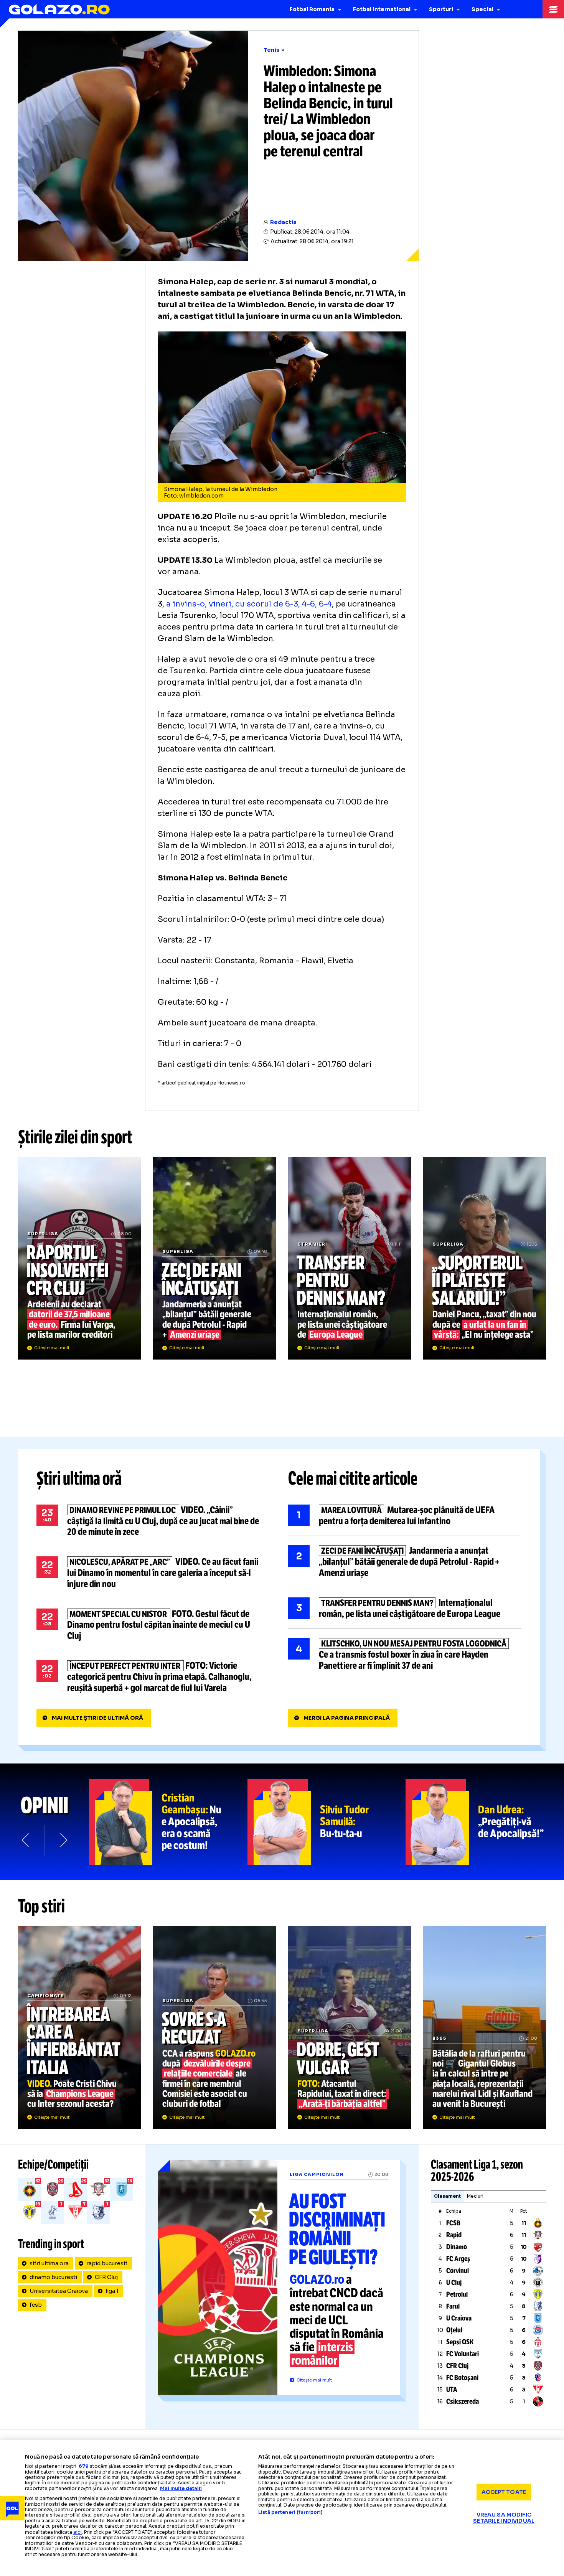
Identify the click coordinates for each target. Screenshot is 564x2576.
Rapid (454, 2235)
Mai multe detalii (181, 2488)
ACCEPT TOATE (504, 2492)
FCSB (453, 2223)
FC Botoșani (462, 2378)
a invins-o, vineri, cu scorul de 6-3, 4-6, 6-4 (249, 604)
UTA (452, 2390)
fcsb (36, 2305)
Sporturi (441, 9)
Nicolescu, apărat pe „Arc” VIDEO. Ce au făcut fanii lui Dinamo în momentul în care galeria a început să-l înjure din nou (153, 1573)
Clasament (447, 2196)
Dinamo (457, 2247)
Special (482, 9)
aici (78, 2532)
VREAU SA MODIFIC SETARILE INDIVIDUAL (504, 2517)
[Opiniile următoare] (63, 1840)
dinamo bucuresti (53, 2277)
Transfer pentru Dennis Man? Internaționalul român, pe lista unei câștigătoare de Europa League (350, 1258)
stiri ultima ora (49, 2263)
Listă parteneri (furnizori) (290, 2512)
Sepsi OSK (460, 2342)
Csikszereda (463, 2401)
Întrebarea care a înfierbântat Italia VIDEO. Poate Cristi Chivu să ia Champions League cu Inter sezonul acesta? (79, 2027)
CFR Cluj (106, 2277)
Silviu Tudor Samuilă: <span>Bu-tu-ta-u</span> (327, 1822)
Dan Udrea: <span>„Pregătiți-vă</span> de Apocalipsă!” (485, 1822)
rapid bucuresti (107, 2263)
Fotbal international (382, 9)
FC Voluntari (463, 2354)
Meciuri (475, 2196)
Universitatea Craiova (59, 2291)
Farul (453, 2306)
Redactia (283, 222)
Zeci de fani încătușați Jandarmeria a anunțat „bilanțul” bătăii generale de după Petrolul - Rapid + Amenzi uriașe (214, 1258)
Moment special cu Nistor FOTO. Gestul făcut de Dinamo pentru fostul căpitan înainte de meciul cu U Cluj (153, 1625)
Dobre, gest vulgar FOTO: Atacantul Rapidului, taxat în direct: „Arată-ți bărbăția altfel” (350, 2027)
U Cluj (454, 2283)
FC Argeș (458, 2259)
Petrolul (457, 2294)
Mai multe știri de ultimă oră (97, 1718)
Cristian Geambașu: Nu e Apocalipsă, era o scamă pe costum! (168, 1822)
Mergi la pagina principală (347, 1718)
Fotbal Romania (312, 9)
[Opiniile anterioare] (26, 1840)
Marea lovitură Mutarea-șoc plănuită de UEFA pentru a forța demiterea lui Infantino (405, 1516)
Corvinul (458, 2271)
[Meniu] (553, 9)
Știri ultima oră (79, 1478)
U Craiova (459, 2318)
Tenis (272, 50)
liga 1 (112, 2291)
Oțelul (454, 2330)
